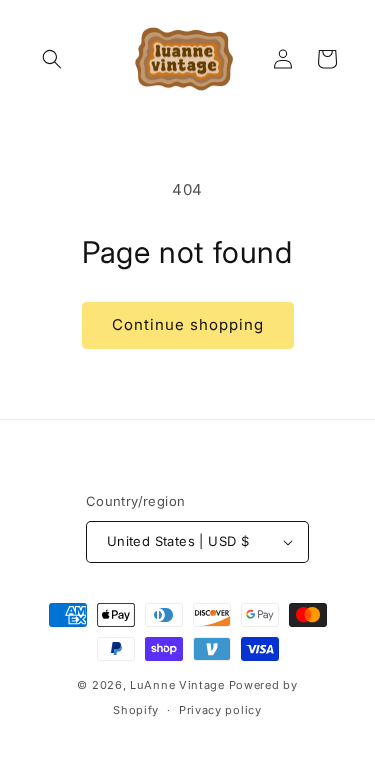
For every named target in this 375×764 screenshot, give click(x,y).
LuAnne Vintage (177, 685)
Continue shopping (188, 324)
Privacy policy (220, 710)
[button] (52, 59)
